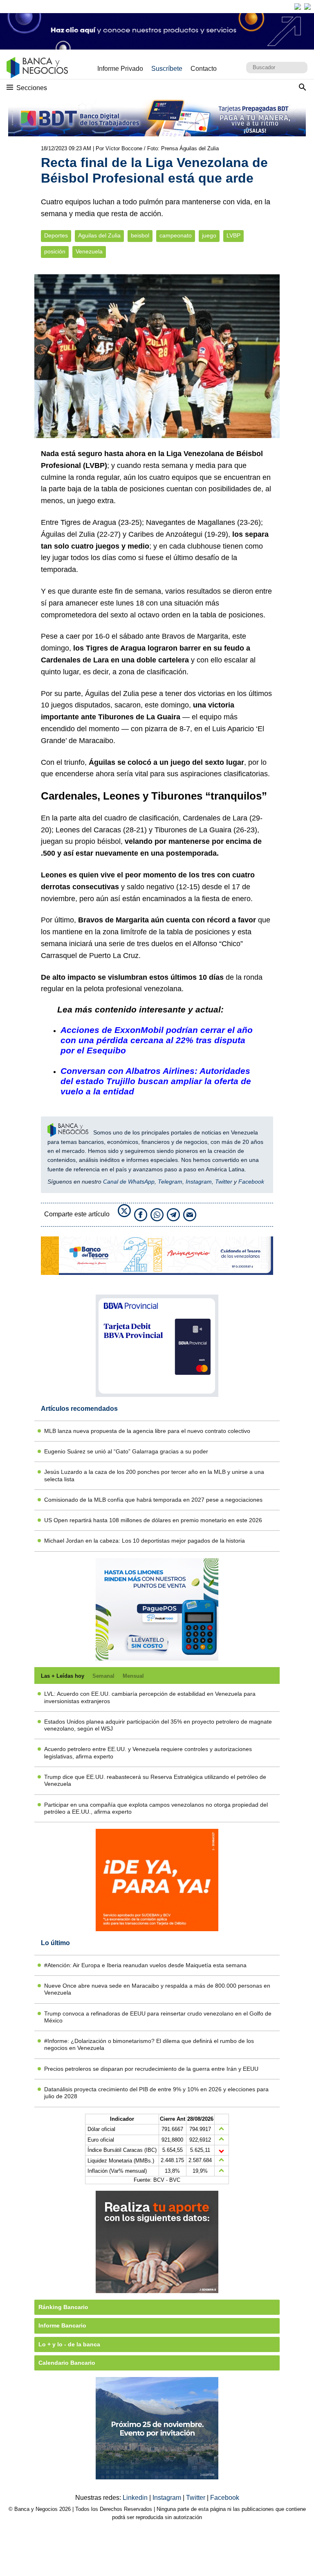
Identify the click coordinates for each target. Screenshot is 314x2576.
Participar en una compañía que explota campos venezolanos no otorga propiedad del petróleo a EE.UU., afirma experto (156, 1808)
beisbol (140, 236)
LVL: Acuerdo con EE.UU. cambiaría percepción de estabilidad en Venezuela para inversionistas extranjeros (150, 1697)
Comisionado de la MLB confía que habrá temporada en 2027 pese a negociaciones (153, 1500)
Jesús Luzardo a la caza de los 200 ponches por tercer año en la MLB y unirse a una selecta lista (154, 1475)
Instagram (199, 1182)
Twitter (224, 1182)
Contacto (204, 69)
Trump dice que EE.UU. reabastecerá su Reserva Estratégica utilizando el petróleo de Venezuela (155, 1780)
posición (55, 252)
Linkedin (136, 2498)
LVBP (233, 236)
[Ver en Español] (307, 7)
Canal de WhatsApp (129, 1182)
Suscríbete (167, 69)
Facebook (251, 1182)
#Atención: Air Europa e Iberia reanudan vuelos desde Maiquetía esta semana (145, 1965)
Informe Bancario (62, 2325)
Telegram (170, 1182)
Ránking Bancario (63, 2307)
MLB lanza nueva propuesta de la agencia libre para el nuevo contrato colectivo (147, 1431)
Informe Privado (120, 69)
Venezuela (89, 252)
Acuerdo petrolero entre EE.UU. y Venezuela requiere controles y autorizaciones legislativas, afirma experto (148, 1752)
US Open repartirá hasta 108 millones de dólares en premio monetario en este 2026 (153, 1520)
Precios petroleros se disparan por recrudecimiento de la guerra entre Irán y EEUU (151, 2069)
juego (209, 236)
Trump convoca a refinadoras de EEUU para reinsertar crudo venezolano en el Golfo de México (158, 2017)
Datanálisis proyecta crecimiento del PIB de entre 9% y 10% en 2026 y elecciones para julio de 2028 (156, 2093)
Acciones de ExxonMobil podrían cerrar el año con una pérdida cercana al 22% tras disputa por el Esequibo (157, 1040)
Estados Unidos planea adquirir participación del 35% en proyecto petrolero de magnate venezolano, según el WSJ (158, 1725)
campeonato (176, 236)
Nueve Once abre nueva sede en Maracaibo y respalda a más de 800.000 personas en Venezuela (157, 1989)
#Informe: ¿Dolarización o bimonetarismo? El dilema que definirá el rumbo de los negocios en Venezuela (149, 2044)
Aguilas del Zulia (99, 236)
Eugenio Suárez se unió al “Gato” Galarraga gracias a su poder (126, 1451)
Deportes (56, 236)
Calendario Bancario (67, 2363)
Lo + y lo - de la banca (69, 2344)
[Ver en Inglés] (298, 7)
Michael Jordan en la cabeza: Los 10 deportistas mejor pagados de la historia (145, 1541)
